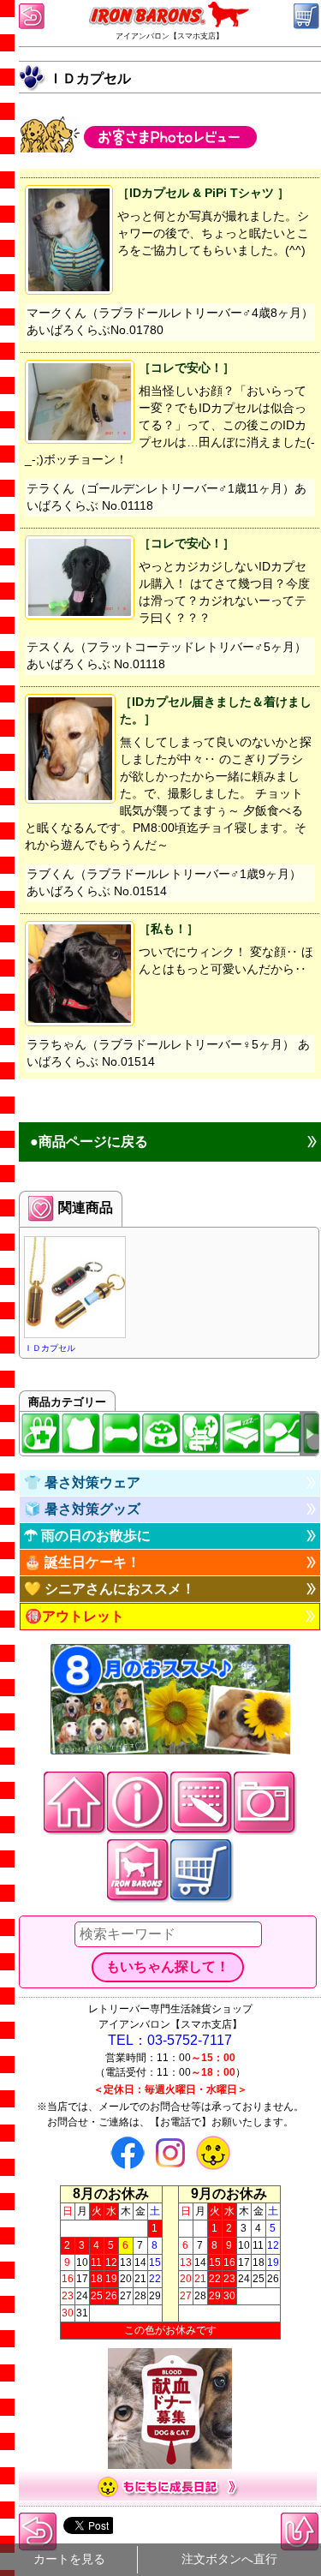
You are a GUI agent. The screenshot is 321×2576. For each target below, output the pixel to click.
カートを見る (69, 2559)
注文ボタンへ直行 (229, 2559)
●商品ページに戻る (89, 1142)
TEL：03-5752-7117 (170, 2040)
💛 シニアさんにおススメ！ (110, 1589)
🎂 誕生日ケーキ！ (82, 1562)
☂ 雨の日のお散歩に (87, 1536)
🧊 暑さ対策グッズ (82, 1509)
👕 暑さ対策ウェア (82, 1482)
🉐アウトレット (74, 1616)
